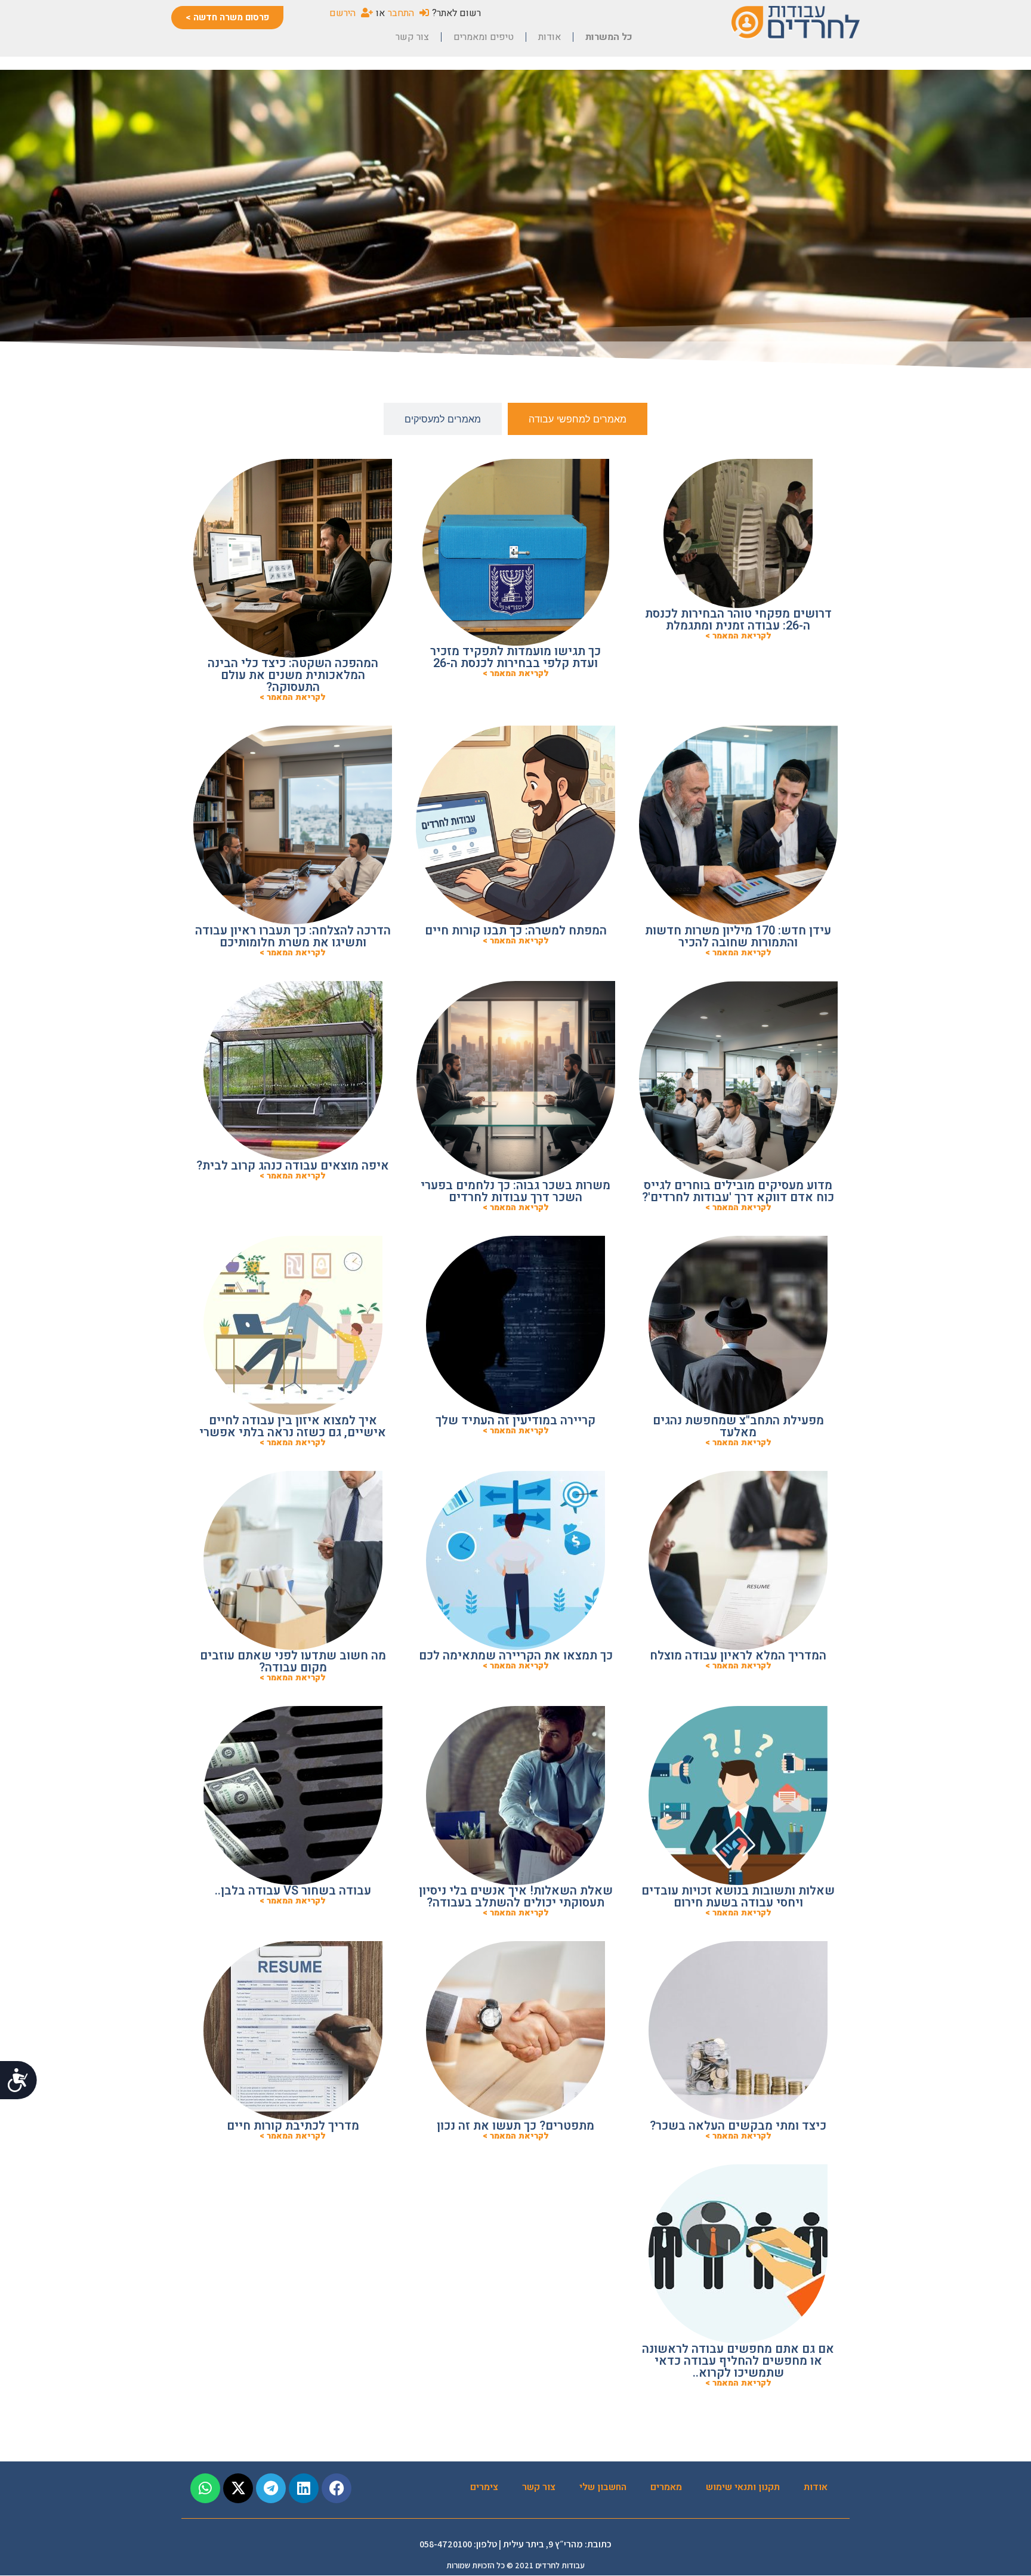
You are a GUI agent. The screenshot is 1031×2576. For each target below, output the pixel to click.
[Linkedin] (304, 2488)
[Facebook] (337, 2488)
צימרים (484, 2487)
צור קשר (412, 37)
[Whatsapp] (205, 2488)
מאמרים (666, 2487)
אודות (550, 37)
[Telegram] (271, 2488)
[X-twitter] (238, 2488)
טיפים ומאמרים (484, 37)
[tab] (578, 419)
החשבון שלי (603, 2487)
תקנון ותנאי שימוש (743, 2487)
